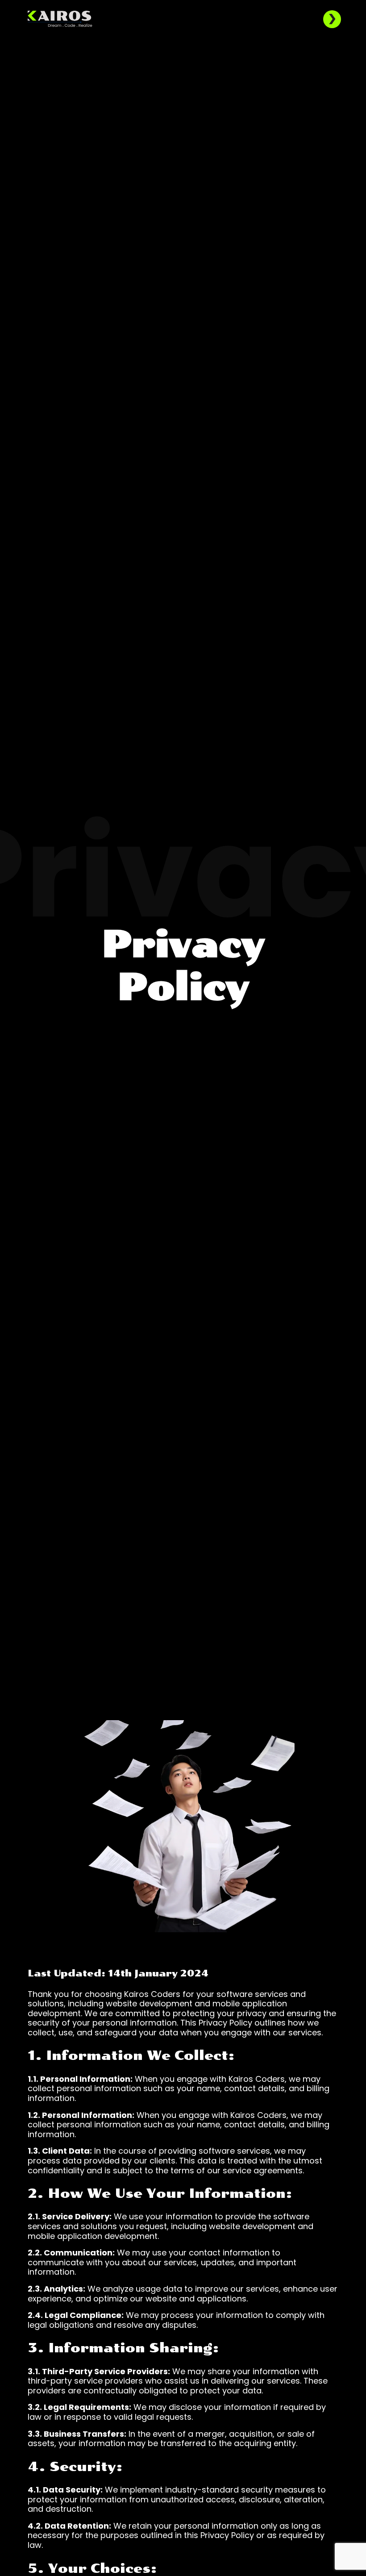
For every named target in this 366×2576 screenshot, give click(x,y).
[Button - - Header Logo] (60, 18)
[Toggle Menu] (332, 19)
